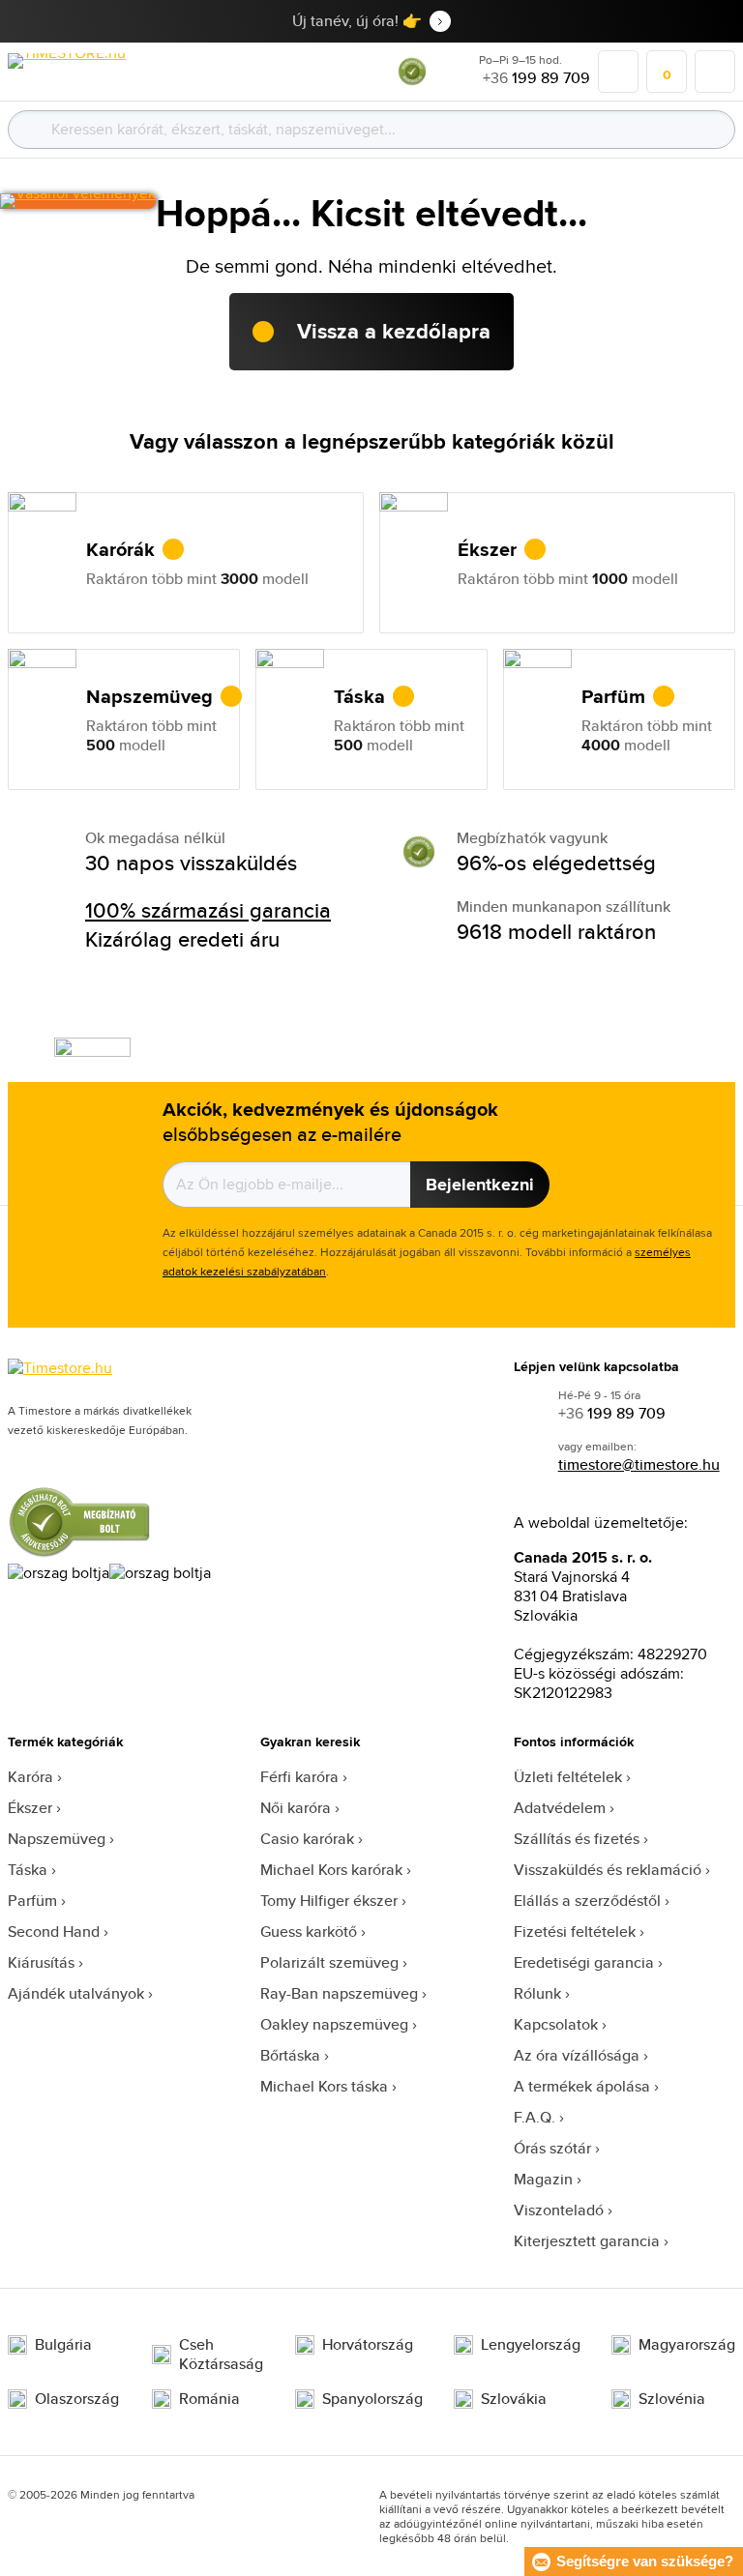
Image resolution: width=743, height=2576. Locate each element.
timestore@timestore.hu (639, 1464)
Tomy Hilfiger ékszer (329, 1901)
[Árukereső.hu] (412, 81)
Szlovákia (514, 2399)
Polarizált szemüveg (329, 1962)
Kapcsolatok (556, 2024)
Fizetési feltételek (575, 1932)
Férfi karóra (299, 1777)
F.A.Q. (535, 2117)
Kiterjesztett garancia (587, 2241)
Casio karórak (307, 1839)
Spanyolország (372, 2399)
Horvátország (368, 2345)
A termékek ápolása (582, 2086)
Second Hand (54, 1932)
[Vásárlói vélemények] (78, 201)
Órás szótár (552, 2148)
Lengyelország (531, 2345)
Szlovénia (672, 2399)
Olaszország (77, 2399)
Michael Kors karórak (331, 1870)
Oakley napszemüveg (334, 2024)
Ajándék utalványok (76, 1993)
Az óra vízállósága (577, 2055)
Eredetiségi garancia (584, 1962)
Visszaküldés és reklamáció (608, 1870)
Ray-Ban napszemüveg (339, 1993)
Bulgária (63, 2345)
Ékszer (30, 1808)
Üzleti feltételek (568, 1777)
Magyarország (687, 2345)
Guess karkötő (309, 1932)
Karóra (30, 1777)
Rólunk (537, 1993)
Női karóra (296, 1808)
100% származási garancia (208, 910)
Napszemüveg (57, 1839)
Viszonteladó (559, 2210)
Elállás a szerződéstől (587, 1901)
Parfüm (32, 1901)
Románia (209, 2399)
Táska (28, 1870)
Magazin (543, 2179)
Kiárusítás (41, 1962)
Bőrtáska (290, 2055)
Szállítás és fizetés (577, 1839)
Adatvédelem (560, 1808)
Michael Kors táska (324, 2086)
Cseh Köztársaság (221, 2355)
